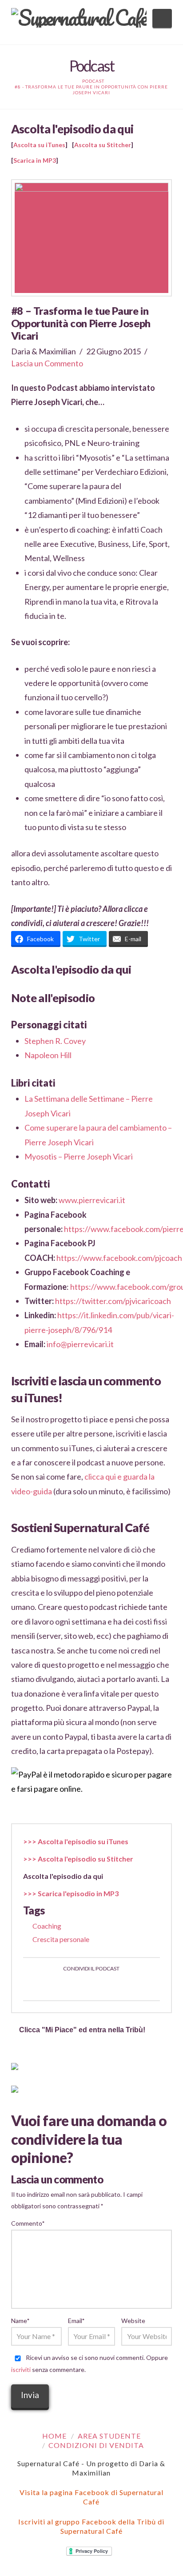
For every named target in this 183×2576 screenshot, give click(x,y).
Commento (28, 2223)
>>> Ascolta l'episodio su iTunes (76, 1841)
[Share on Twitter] (81, 1986)
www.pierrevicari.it (92, 1200)
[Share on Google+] (102, 1986)
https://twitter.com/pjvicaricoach (113, 1301)
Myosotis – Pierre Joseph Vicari (79, 1156)
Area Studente (109, 2436)
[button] (162, 18)
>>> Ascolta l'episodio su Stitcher (78, 1859)
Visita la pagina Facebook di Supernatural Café (91, 2497)
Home (54, 2436)
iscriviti (21, 2369)
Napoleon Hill (48, 1055)
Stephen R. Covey (55, 1041)
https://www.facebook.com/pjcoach (119, 1258)
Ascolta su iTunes (39, 145)
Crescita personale (61, 1939)
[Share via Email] (123, 1986)
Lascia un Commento (47, 363)
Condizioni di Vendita (96, 2445)
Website (133, 2321)
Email (76, 2321)
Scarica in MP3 (35, 160)
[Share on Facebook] (60, 1986)
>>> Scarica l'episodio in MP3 (71, 1893)
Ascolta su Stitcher (103, 145)
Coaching (47, 1926)
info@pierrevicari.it (80, 1344)
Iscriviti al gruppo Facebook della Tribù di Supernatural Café (91, 2526)
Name (20, 2321)
